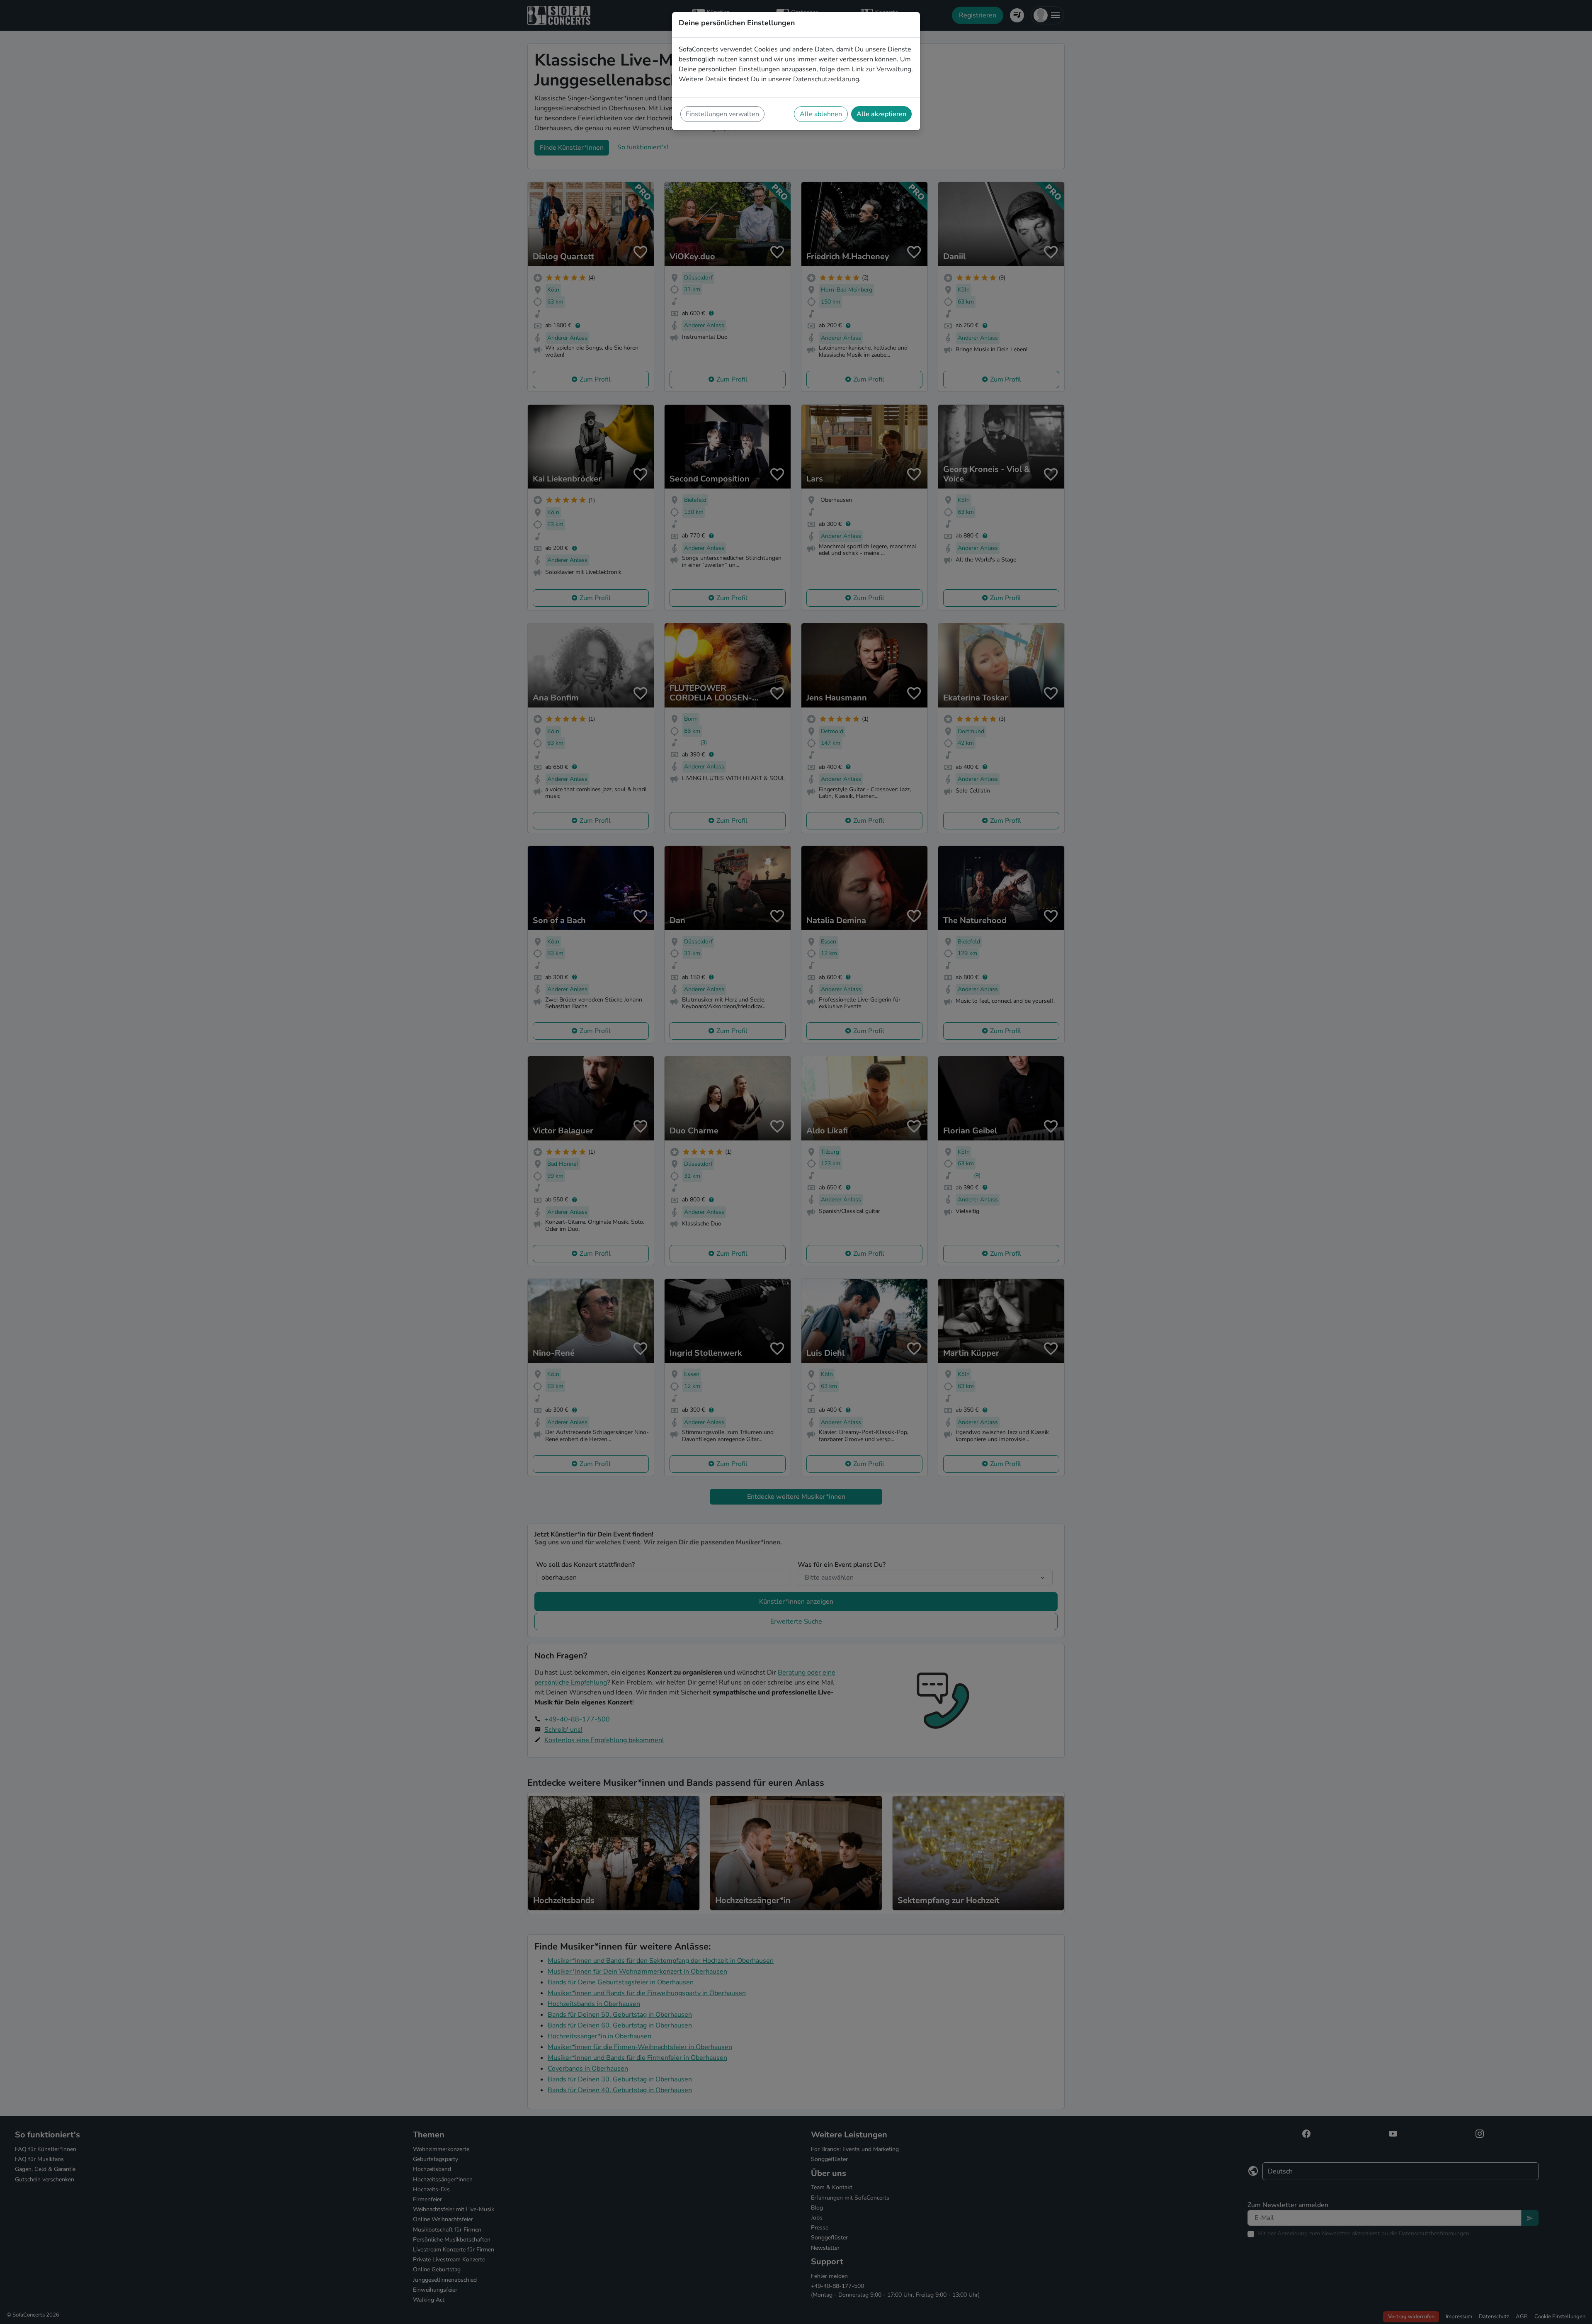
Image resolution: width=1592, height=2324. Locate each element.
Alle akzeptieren (881, 114)
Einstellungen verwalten (722, 114)
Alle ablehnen (821, 114)
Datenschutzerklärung (826, 79)
